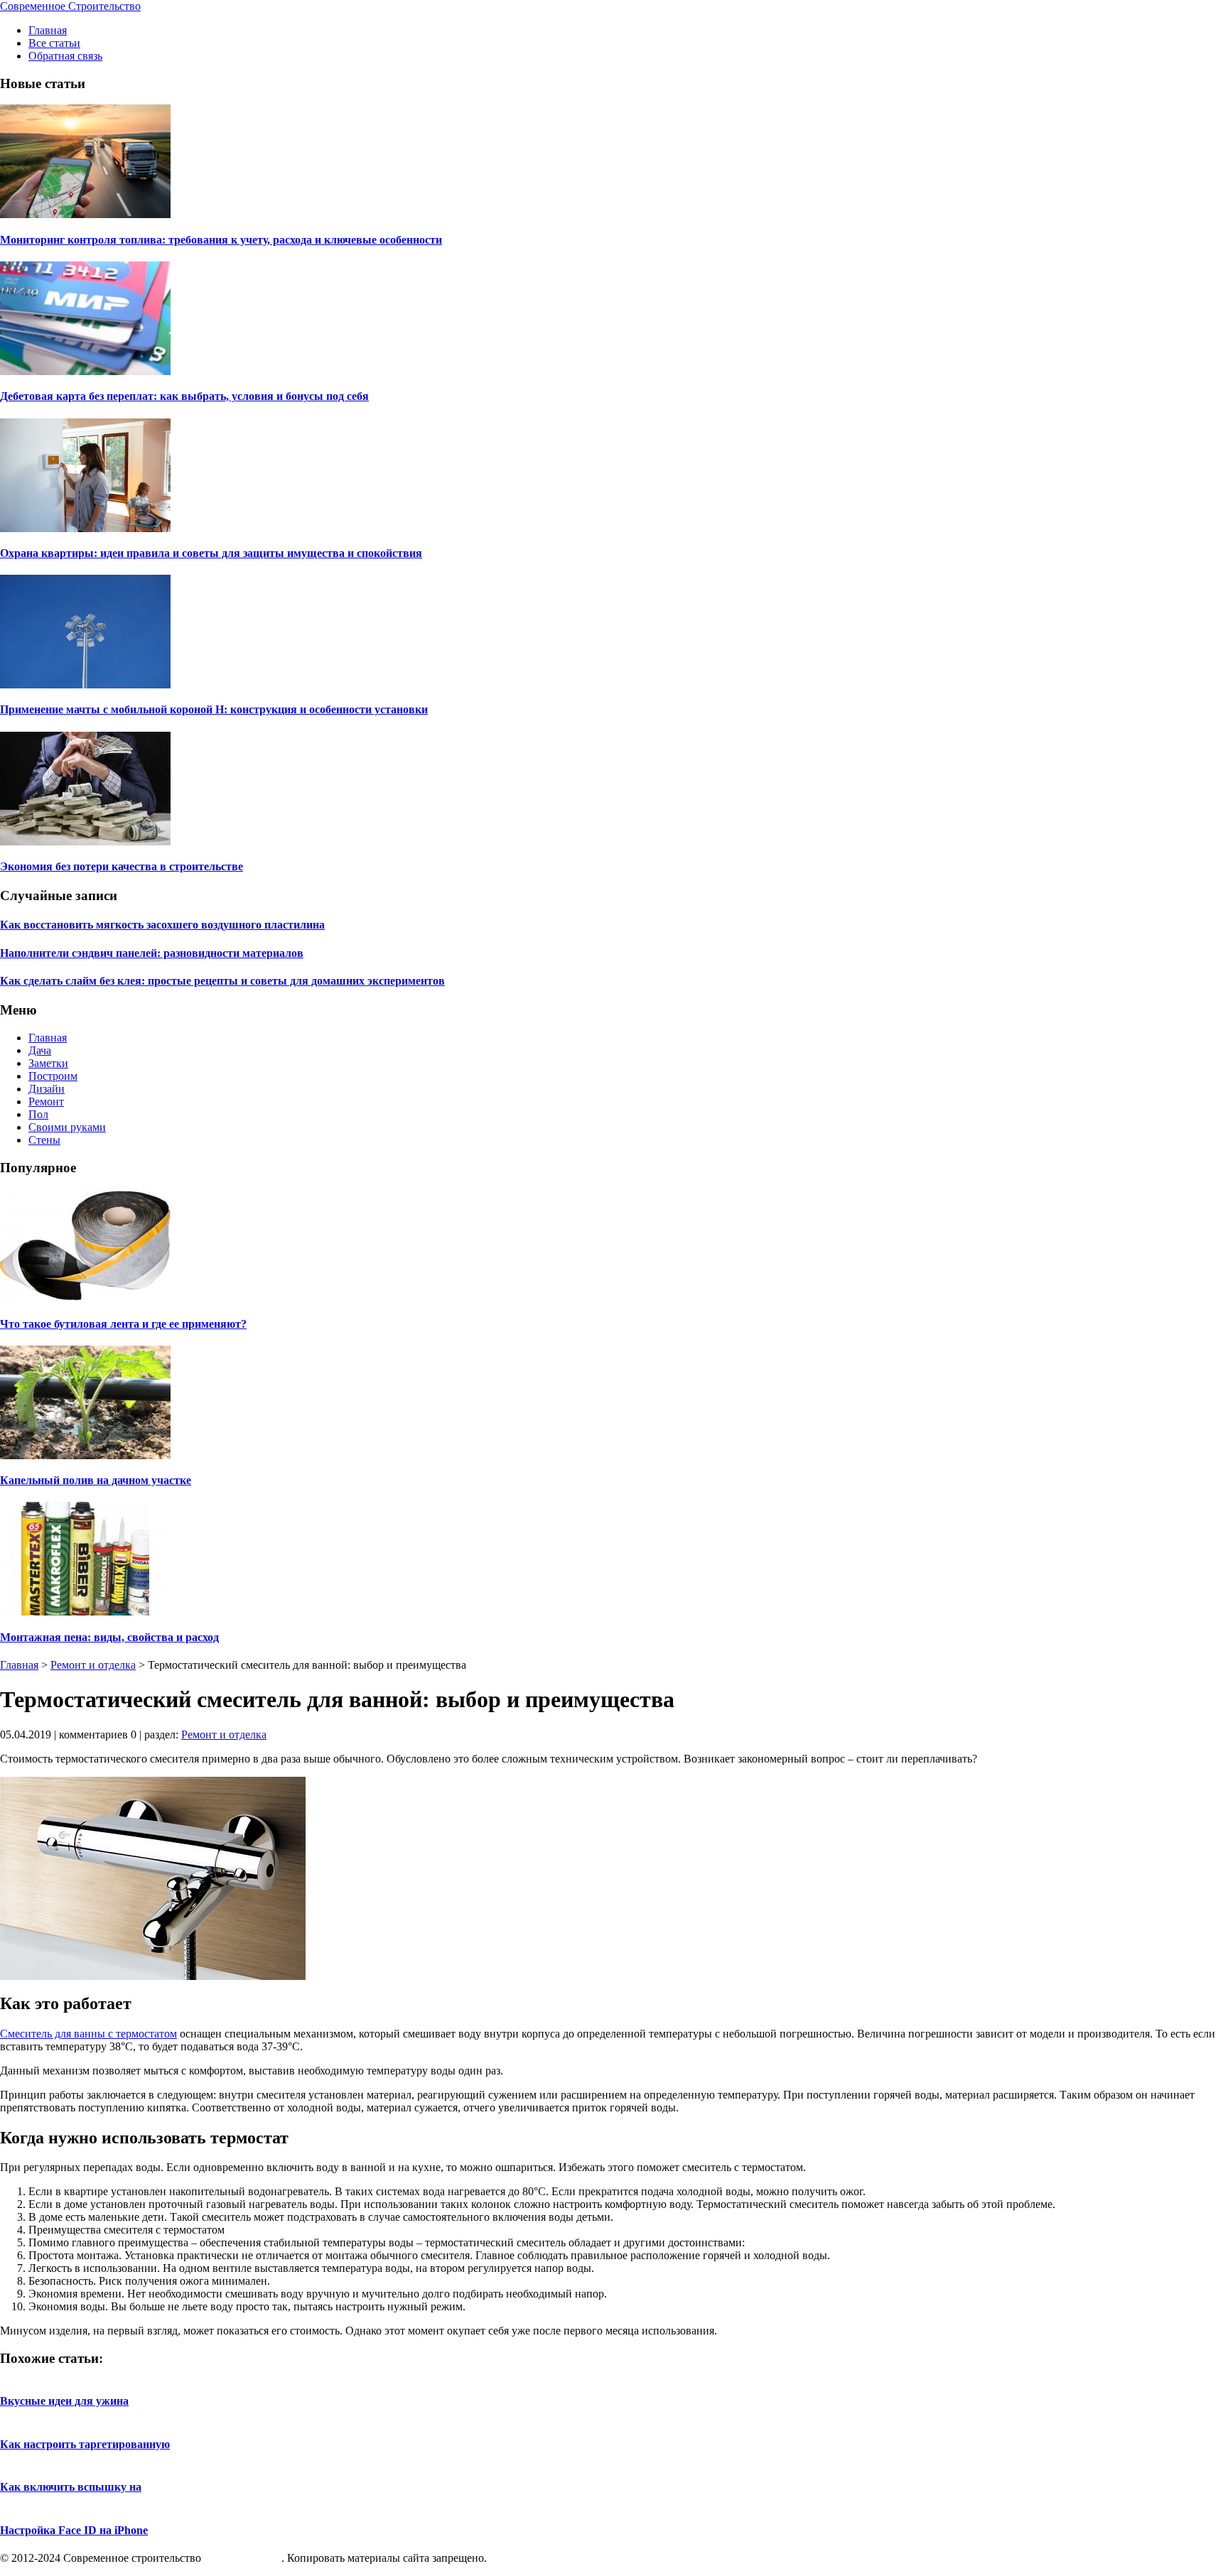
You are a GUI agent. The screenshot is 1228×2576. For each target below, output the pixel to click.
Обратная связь (65, 56)
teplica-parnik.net (243, 2558)
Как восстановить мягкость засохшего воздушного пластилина (162, 925)
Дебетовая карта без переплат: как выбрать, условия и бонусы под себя (184, 396)
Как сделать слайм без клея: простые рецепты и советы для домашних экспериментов (222, 981)
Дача (40, 1050)
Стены (44, 1140)
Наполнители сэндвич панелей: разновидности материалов (152, 953)
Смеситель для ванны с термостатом (88, 2034)
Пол (38, 1114)
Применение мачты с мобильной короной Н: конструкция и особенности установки (214, 709)
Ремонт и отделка (93, 1665)
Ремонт (46, 1102)
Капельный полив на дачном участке (96, 1480)
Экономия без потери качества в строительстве (122, 866)
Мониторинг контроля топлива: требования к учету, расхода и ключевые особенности (221, 240)
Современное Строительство (70, 6)
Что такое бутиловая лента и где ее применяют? (123, 1324)
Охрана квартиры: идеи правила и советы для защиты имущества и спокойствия (211, 553)
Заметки (48, 1063)
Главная (48, 30)
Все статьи (54, 43)
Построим (53, 1076)
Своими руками (67, 1127)
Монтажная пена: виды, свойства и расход (109, 1637)
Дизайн (47, 1089)
